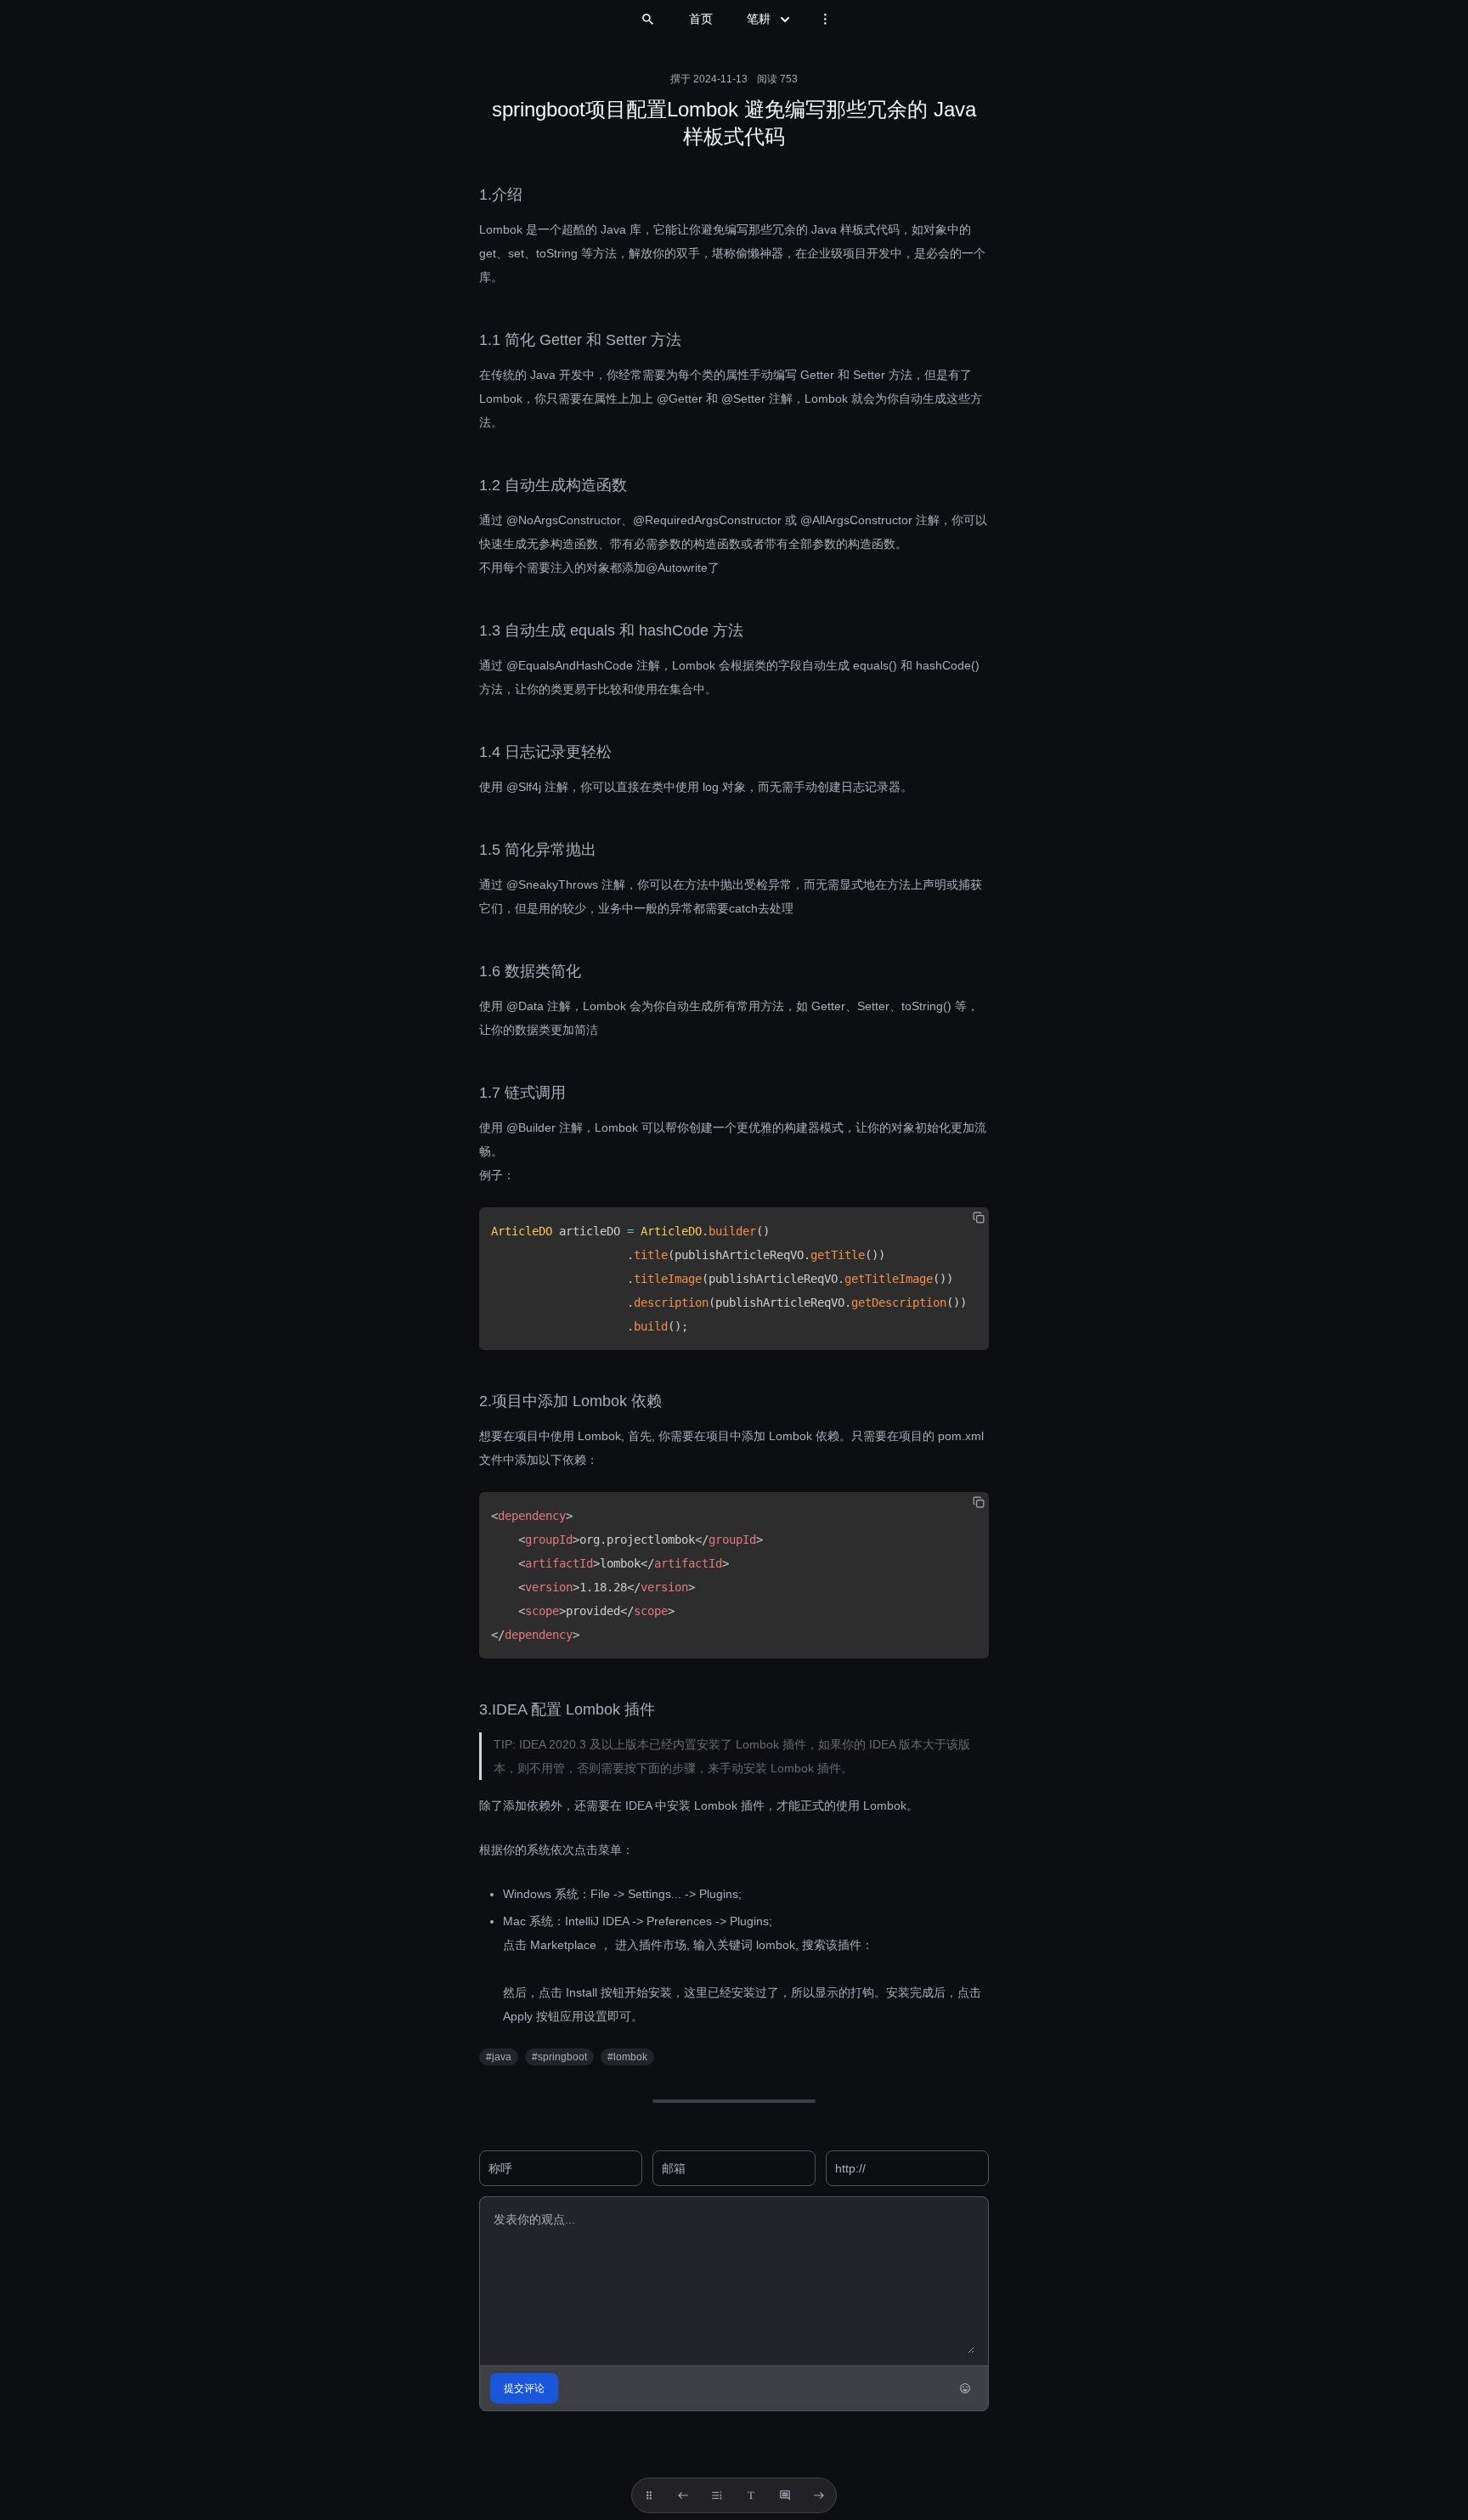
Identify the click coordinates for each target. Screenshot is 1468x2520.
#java (499, 2057)
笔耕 (759, 19)
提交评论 (524, 2388)
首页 (701, 19)
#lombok (627, 2057)
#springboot (559, 2057)
